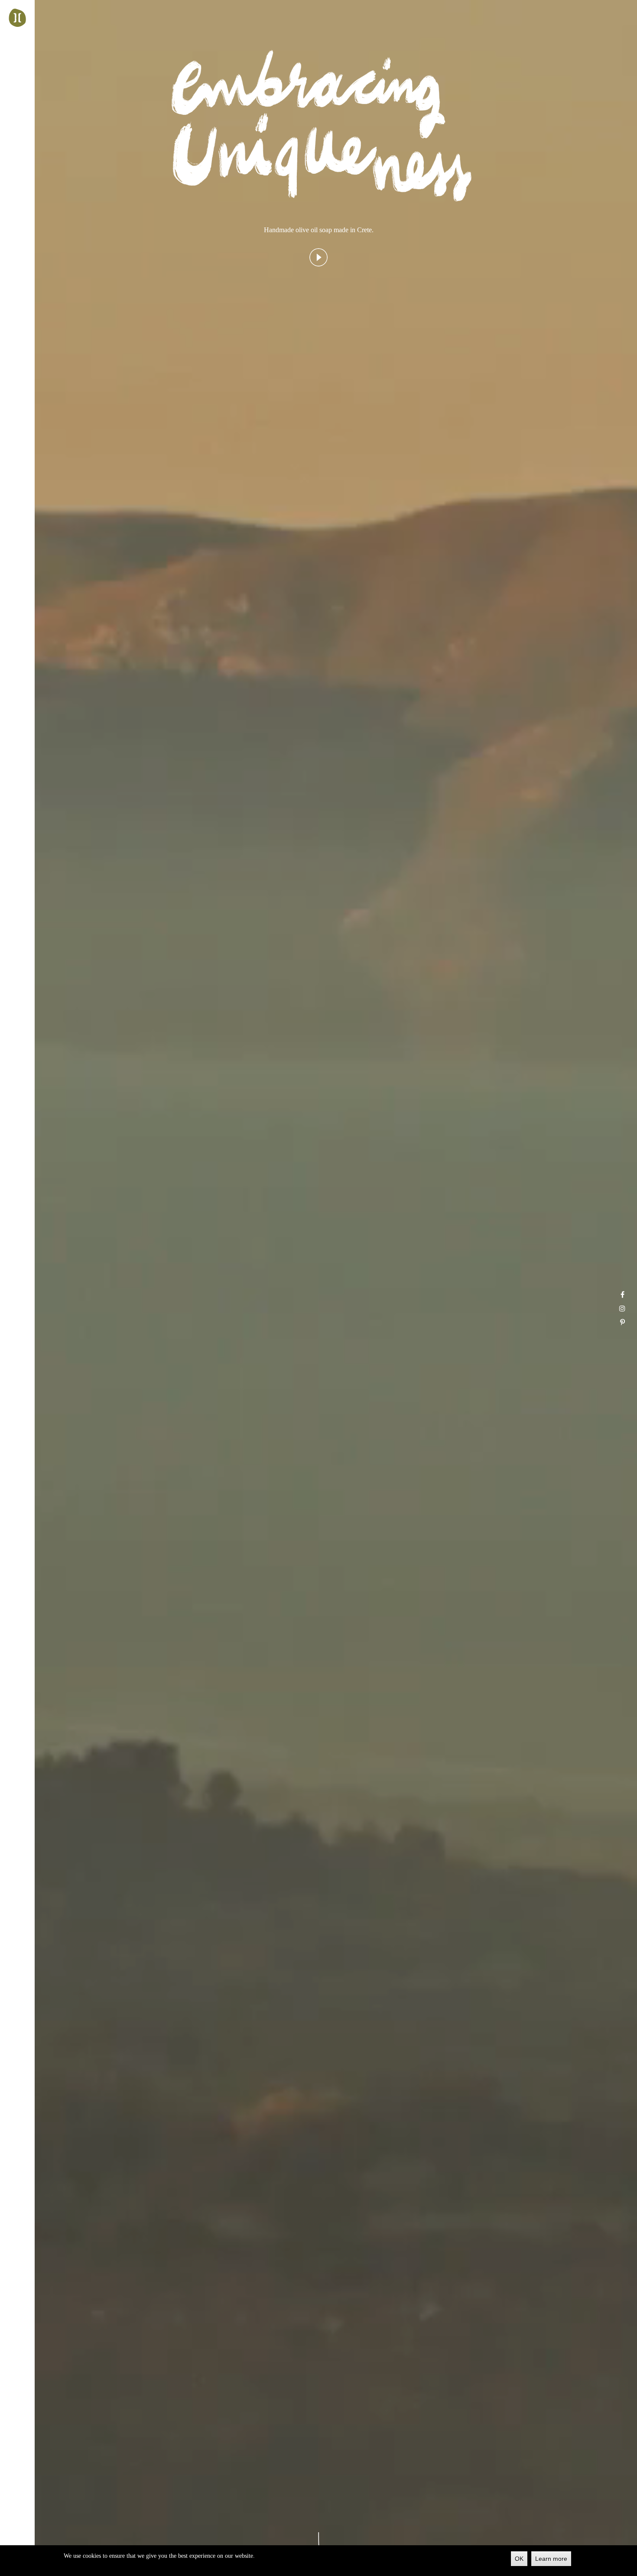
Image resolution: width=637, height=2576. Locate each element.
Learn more (551, 2559)
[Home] (17, 18)
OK (519, 2559)
